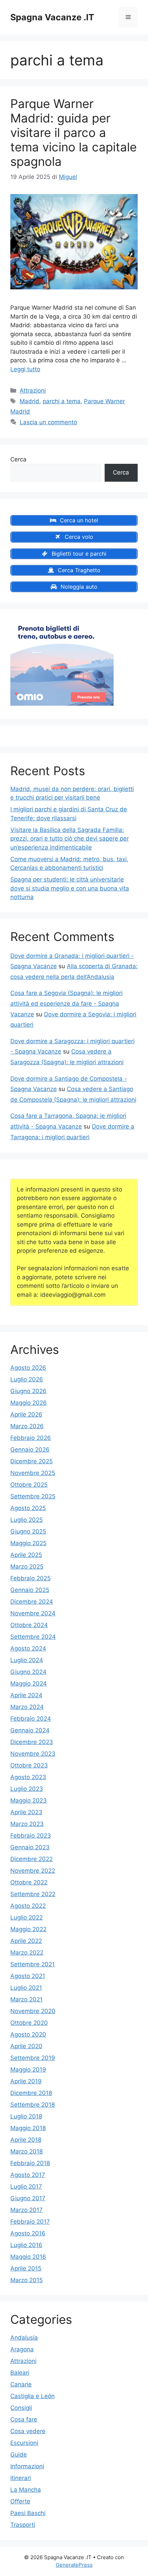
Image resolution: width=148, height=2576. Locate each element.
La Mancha (26, 2490)
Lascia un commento (48, 422)
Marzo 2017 (27, 2210)
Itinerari (21, 2478)
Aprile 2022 (26, 1941)
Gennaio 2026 (30, 1450)
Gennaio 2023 (30, 1847)
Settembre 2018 (33, 2105)
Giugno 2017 (28, 2198)
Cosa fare (24, 2419)
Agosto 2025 (28, 1508)
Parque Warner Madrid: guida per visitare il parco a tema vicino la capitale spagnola (73, 132)
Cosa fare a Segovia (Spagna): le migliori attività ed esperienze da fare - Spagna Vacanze (66, 1003)
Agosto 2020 (28, 2034)
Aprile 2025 (26, 1555)
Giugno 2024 (28, 1672)
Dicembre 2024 (32, 1602)
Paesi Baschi (28, 2513)
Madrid (29, 401)
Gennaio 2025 (30, 1590)
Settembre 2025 (33, 1496)
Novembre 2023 (33, 1754)
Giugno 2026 (28, 1391)
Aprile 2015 (26, 2268)
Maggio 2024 (29, 1684)
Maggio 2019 (28, 2070)
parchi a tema (62, 401)
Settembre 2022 (33, 1894)
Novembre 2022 (33, 1871)
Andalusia (24, 2338)
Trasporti (23, 2525)
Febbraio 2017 (30, 2222)
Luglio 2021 (26, 1988)
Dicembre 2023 (32, 1742)
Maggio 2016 (28, 2257)
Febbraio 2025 (30, 1578)
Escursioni (24, 2443)
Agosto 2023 (28, 1777)
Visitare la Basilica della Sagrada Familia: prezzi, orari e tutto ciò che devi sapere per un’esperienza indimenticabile (70, 839)
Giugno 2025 (28, 1531)
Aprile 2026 (26, 1414)
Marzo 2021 (27, 1999)
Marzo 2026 (27, 1426)
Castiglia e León (33, 2396)
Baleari (20, 2373)
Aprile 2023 (26, 1812)
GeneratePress (74, 2565)
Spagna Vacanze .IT (52, 17)
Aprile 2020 (26, 2046)
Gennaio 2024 (30, 1730)
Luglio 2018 (26, 2116)
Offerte (20, 2501)
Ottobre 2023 (29, 1765)
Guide (19, 2455)
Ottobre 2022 (29, 1882)
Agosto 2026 (28, 1368)
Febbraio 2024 (31, 1719)
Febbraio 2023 (31, 1836)
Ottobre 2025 (29, 1485)
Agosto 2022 (28, 1906)
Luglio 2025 (27, 1520)
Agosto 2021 (28, 1976)
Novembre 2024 (33, 1613)
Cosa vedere (28, 2431)
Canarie (21, 2384)
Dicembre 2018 (31, 2093)
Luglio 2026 (27, 1379)
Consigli (21, 2408)
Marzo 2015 (27, 2280)
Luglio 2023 (27, 1789)
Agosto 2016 (28, 2233)
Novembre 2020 (33, 2011)
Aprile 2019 (26, 2081)
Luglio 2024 (27, 1660)
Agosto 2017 (28, 2175)
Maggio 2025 (28, 1543)
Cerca (18, 459)
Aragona (22, 2349)
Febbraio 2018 (30, 2163)
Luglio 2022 (27, 1917)
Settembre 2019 (33, 2058)
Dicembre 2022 (31, 1859)
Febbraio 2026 (31, 1438)
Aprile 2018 (26, 2140)
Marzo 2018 (27, 2151)
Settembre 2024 (33, 1637)
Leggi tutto (25, 369)
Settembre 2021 (33, 1964)
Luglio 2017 (26, 2187)
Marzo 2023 (27, 1824)
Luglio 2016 (26, 2245)
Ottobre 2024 (29, 1625)
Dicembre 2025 (31, 1461)
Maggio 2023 (29, 1800)
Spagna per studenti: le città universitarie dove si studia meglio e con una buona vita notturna (70, 888)
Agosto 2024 (28, 1648)
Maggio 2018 (28, 2128)
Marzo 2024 (27, 1707)
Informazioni (27, 2466)
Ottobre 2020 (29, 2023)
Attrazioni (33, 391)
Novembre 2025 (33, 1473)
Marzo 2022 (27, 1953)
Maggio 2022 (28, 1929)
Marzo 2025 (27, 1567)
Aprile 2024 (26, 1695)
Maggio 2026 (29, 1403)
